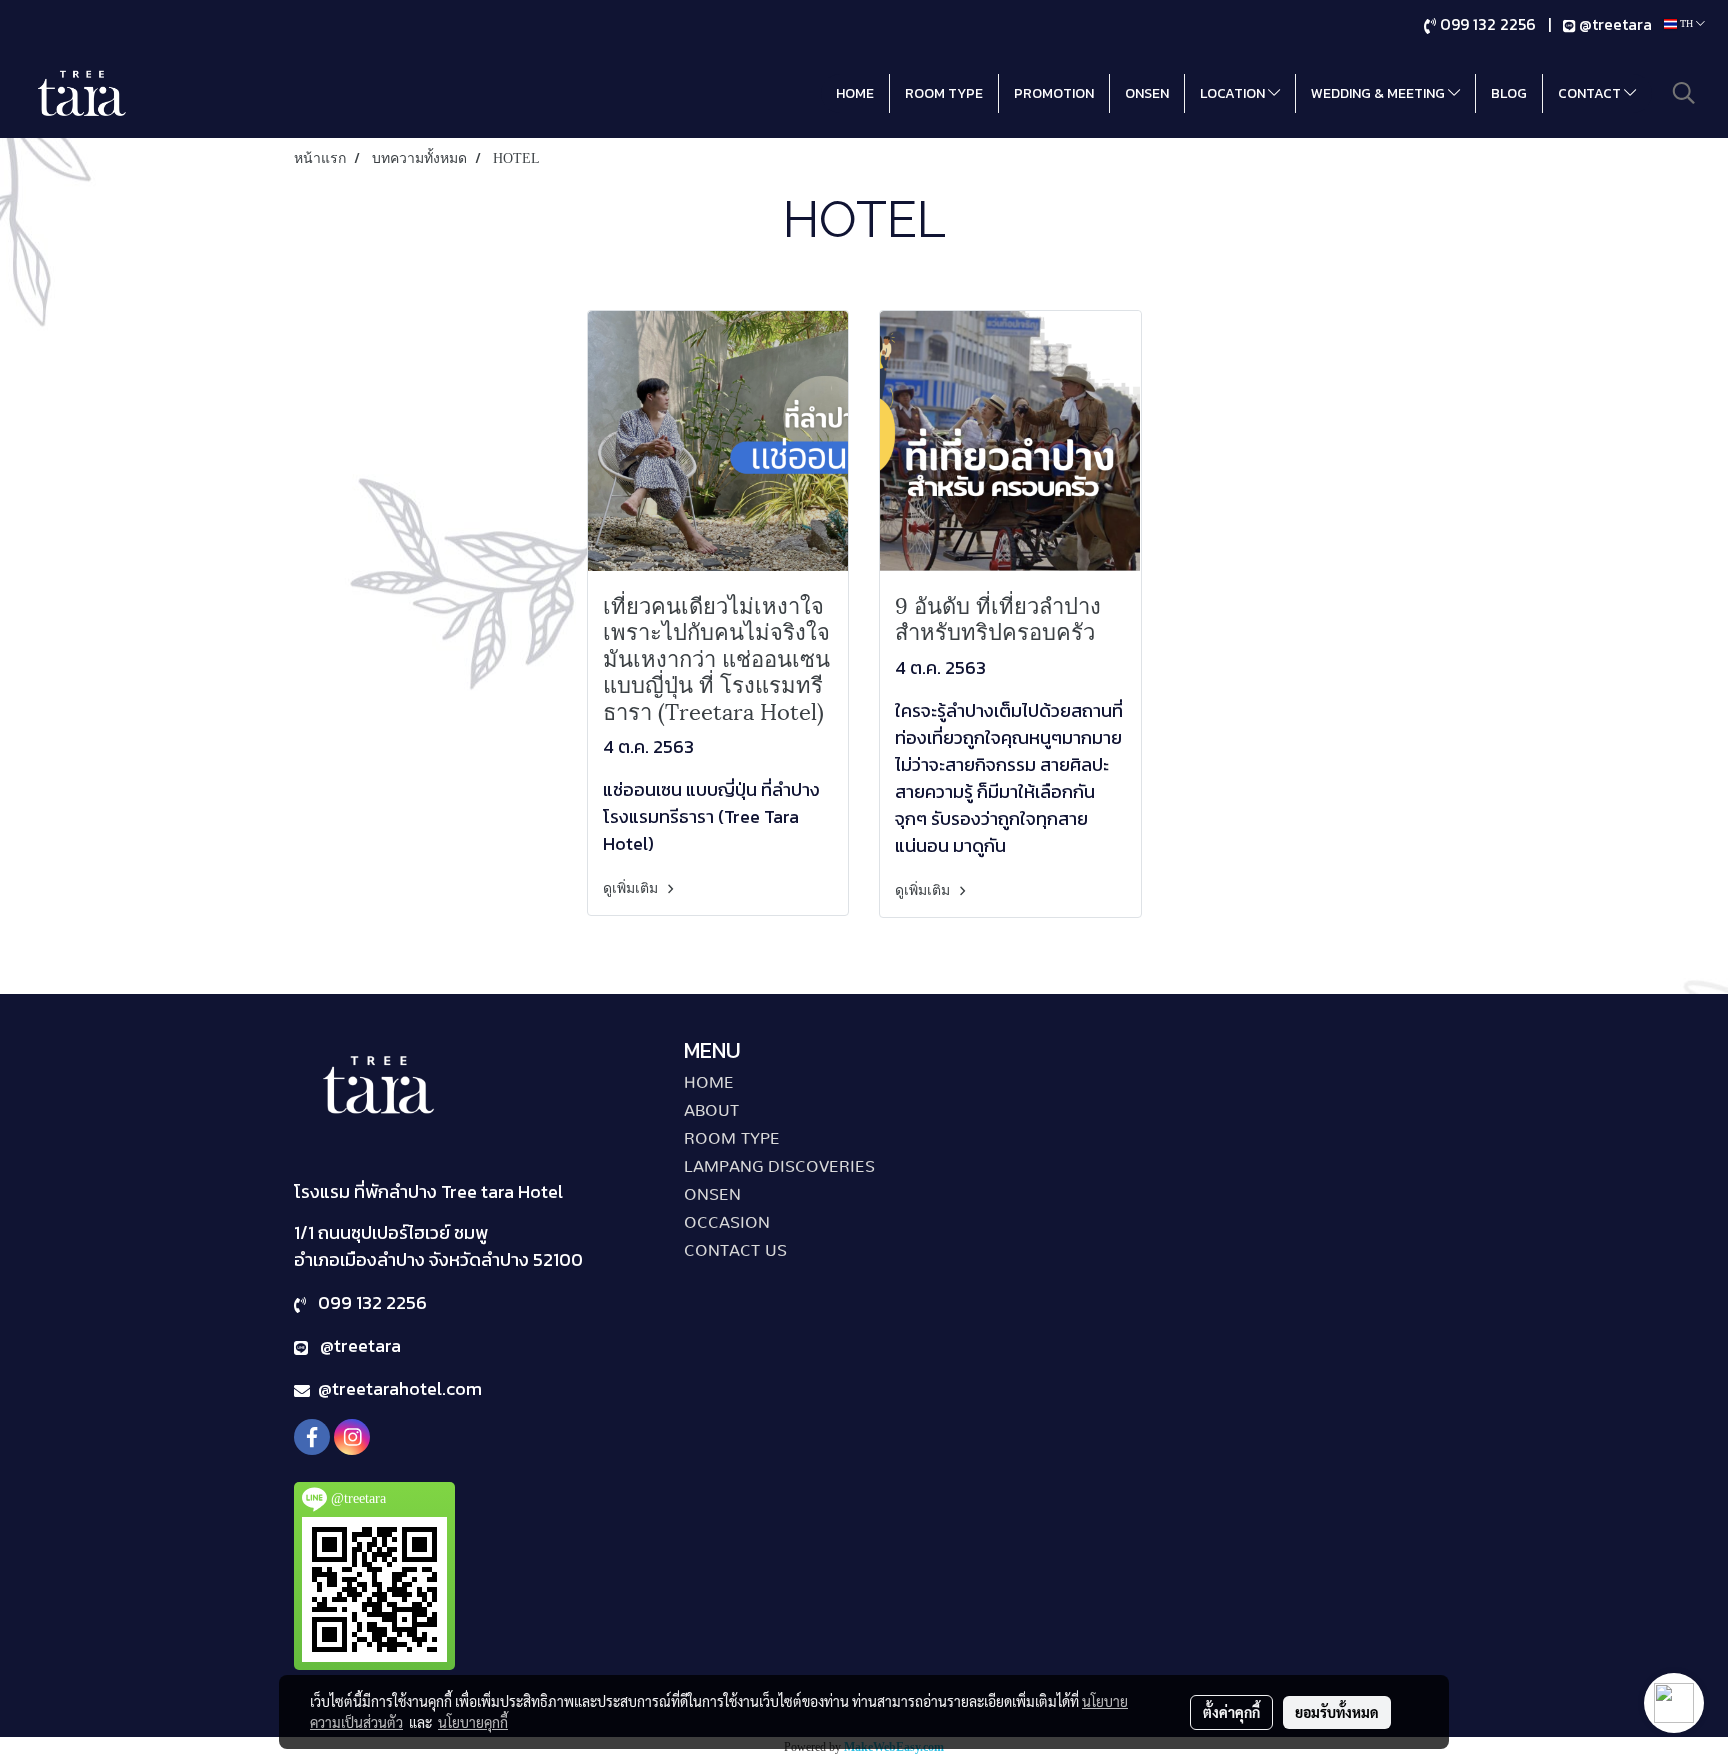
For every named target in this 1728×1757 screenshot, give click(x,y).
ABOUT (711, 1111)
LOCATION (1234, 93)
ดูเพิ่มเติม (632, 888)
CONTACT (1591, 93)
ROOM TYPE (944, 93)
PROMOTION (1054, 93)
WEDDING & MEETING (1379, 93)
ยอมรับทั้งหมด (1337, 1712)
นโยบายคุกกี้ (473, 1722)
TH (1686, 23)
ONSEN (1147, 93)
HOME (855, 93)
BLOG (1509, 93)
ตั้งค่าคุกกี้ (1231, 1712)
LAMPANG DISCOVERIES (779, 1167)
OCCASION (727, 1223)
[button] (1684, 93)
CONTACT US (735, 1251)
